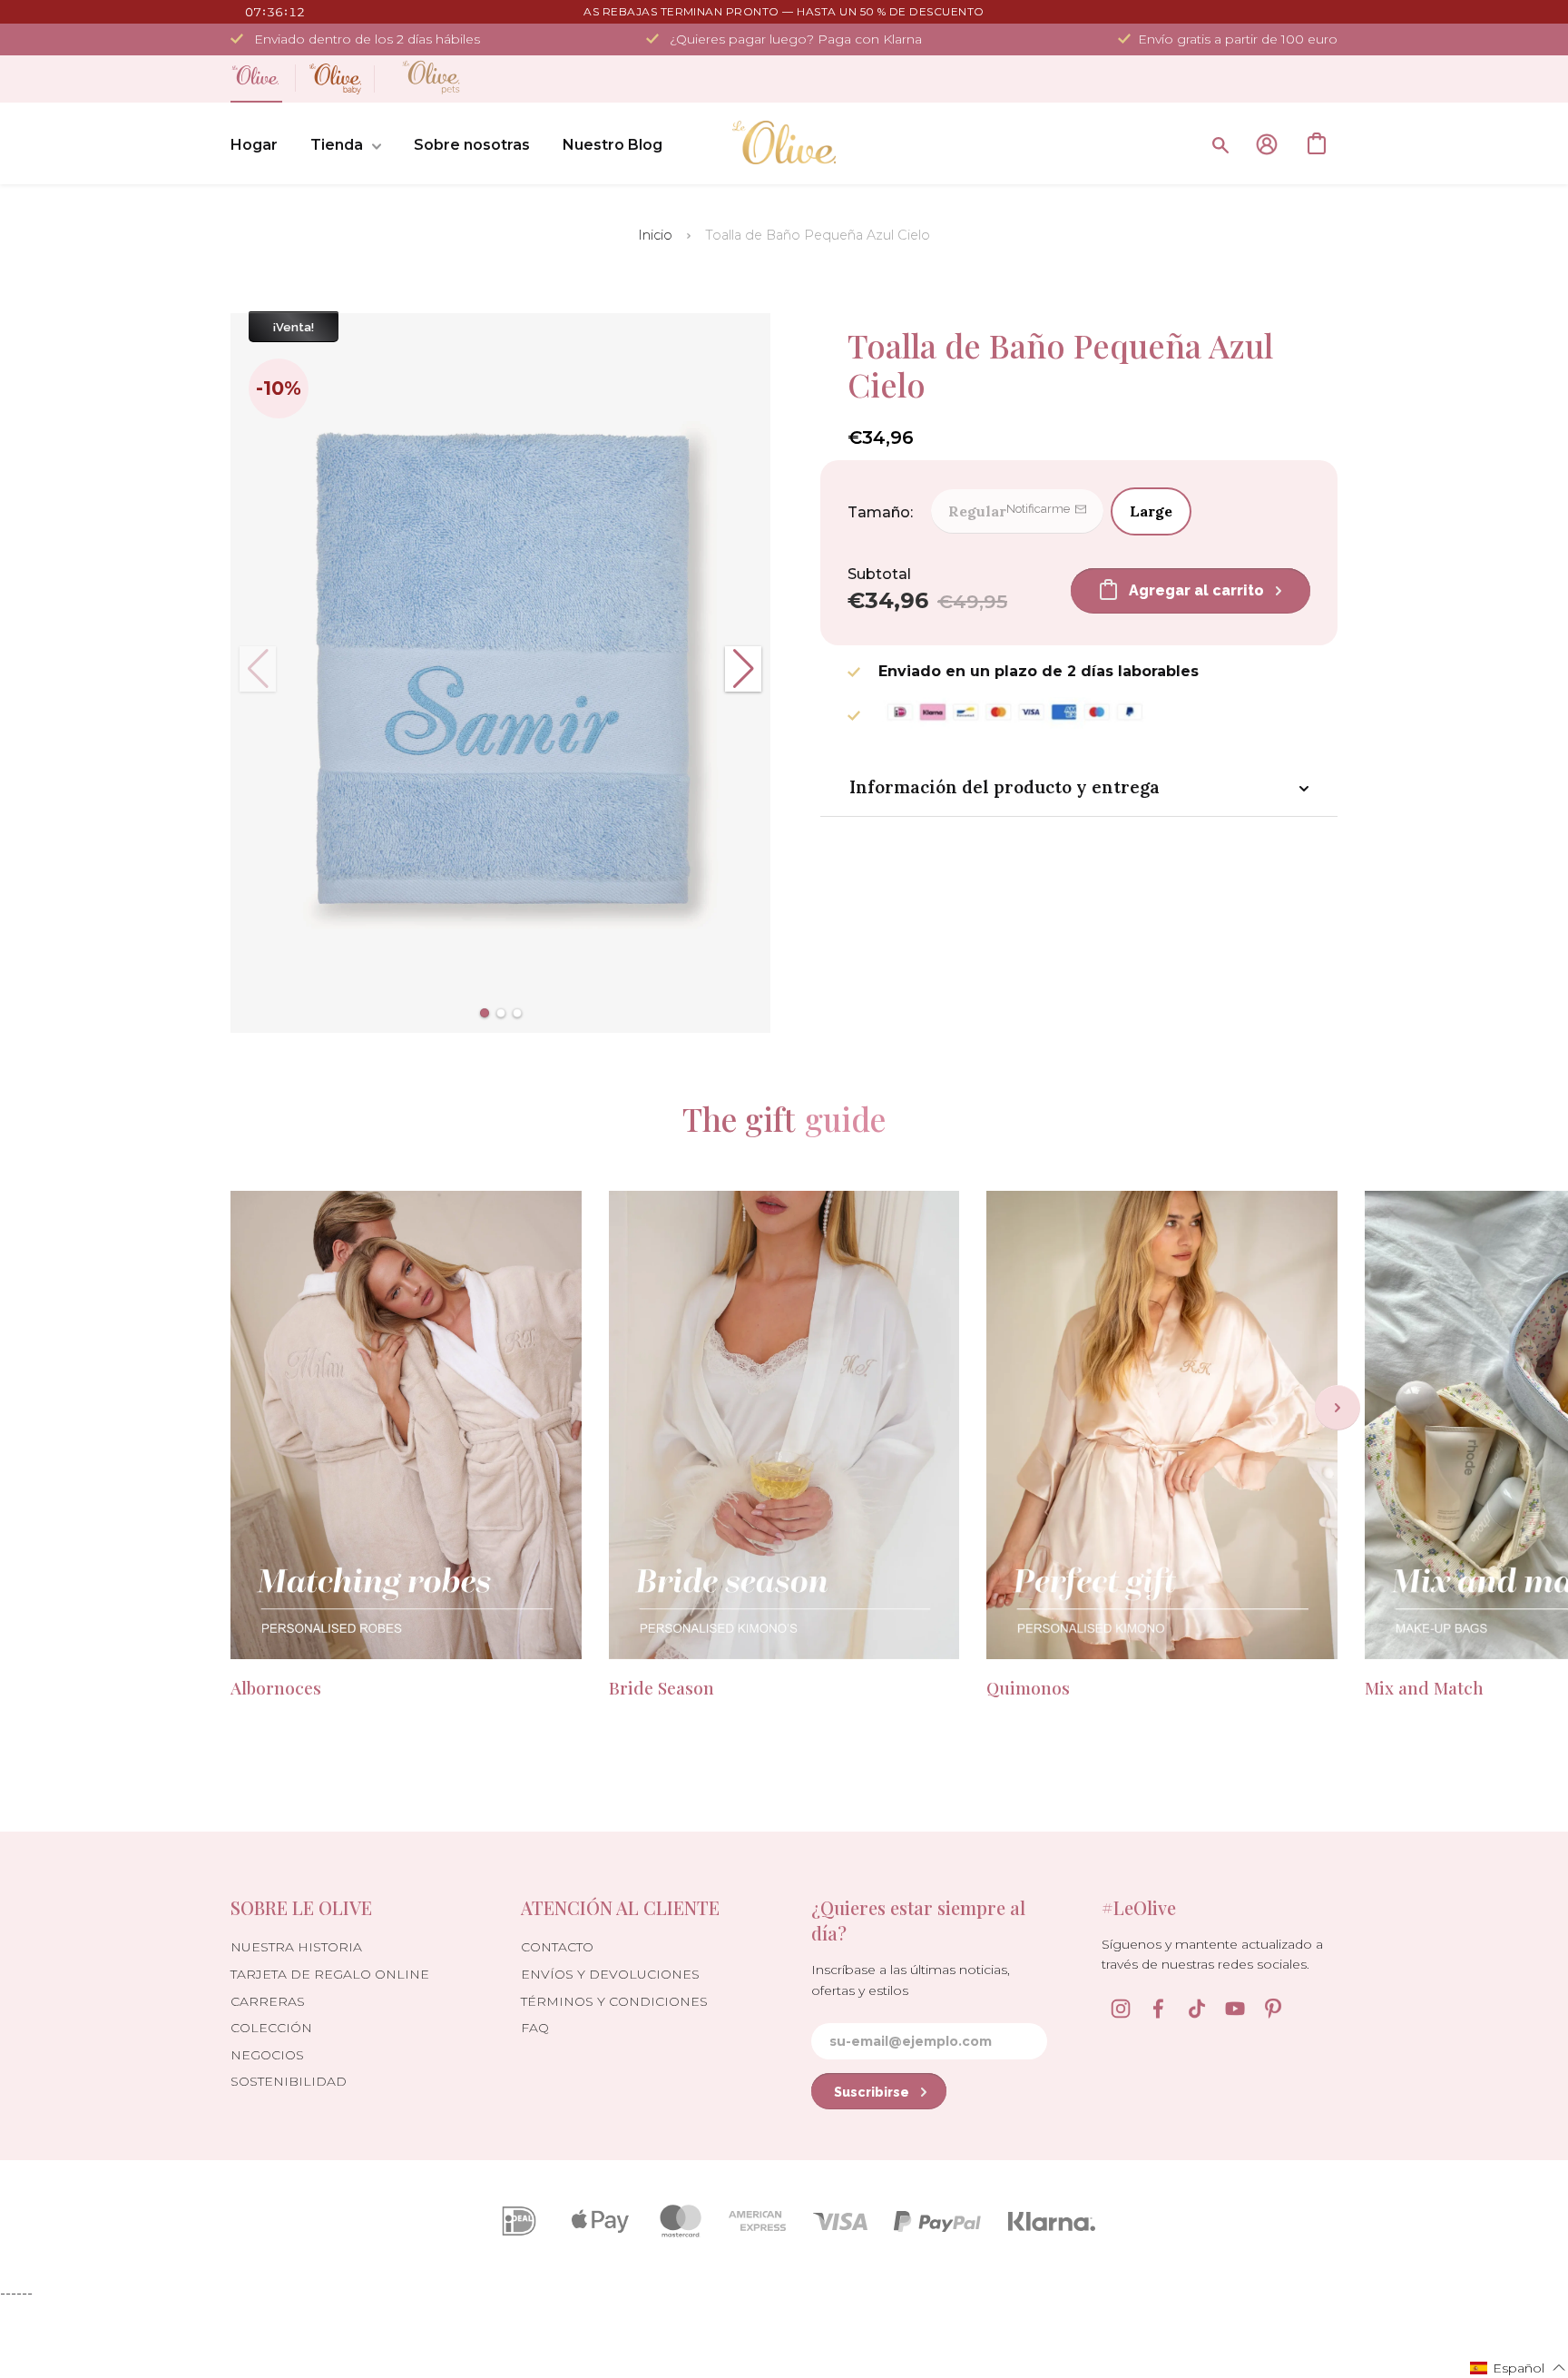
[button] (485, 1013)
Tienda (337, 145)
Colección (271, 2028)
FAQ (535, 2028)
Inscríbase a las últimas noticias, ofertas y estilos (911, 1980)
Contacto (557, 1947)
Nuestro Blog (612, 145)
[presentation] (1338, 1408)
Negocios (267, 2055)
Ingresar (1267, 144)
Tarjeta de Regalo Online (330, 1974)
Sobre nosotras (472, 145)
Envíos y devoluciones (610, 1974)
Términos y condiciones (614, 2001)
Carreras (268, 2001)
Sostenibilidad (289, 2081)
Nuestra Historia (296, 1947)
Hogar (254, 145)
